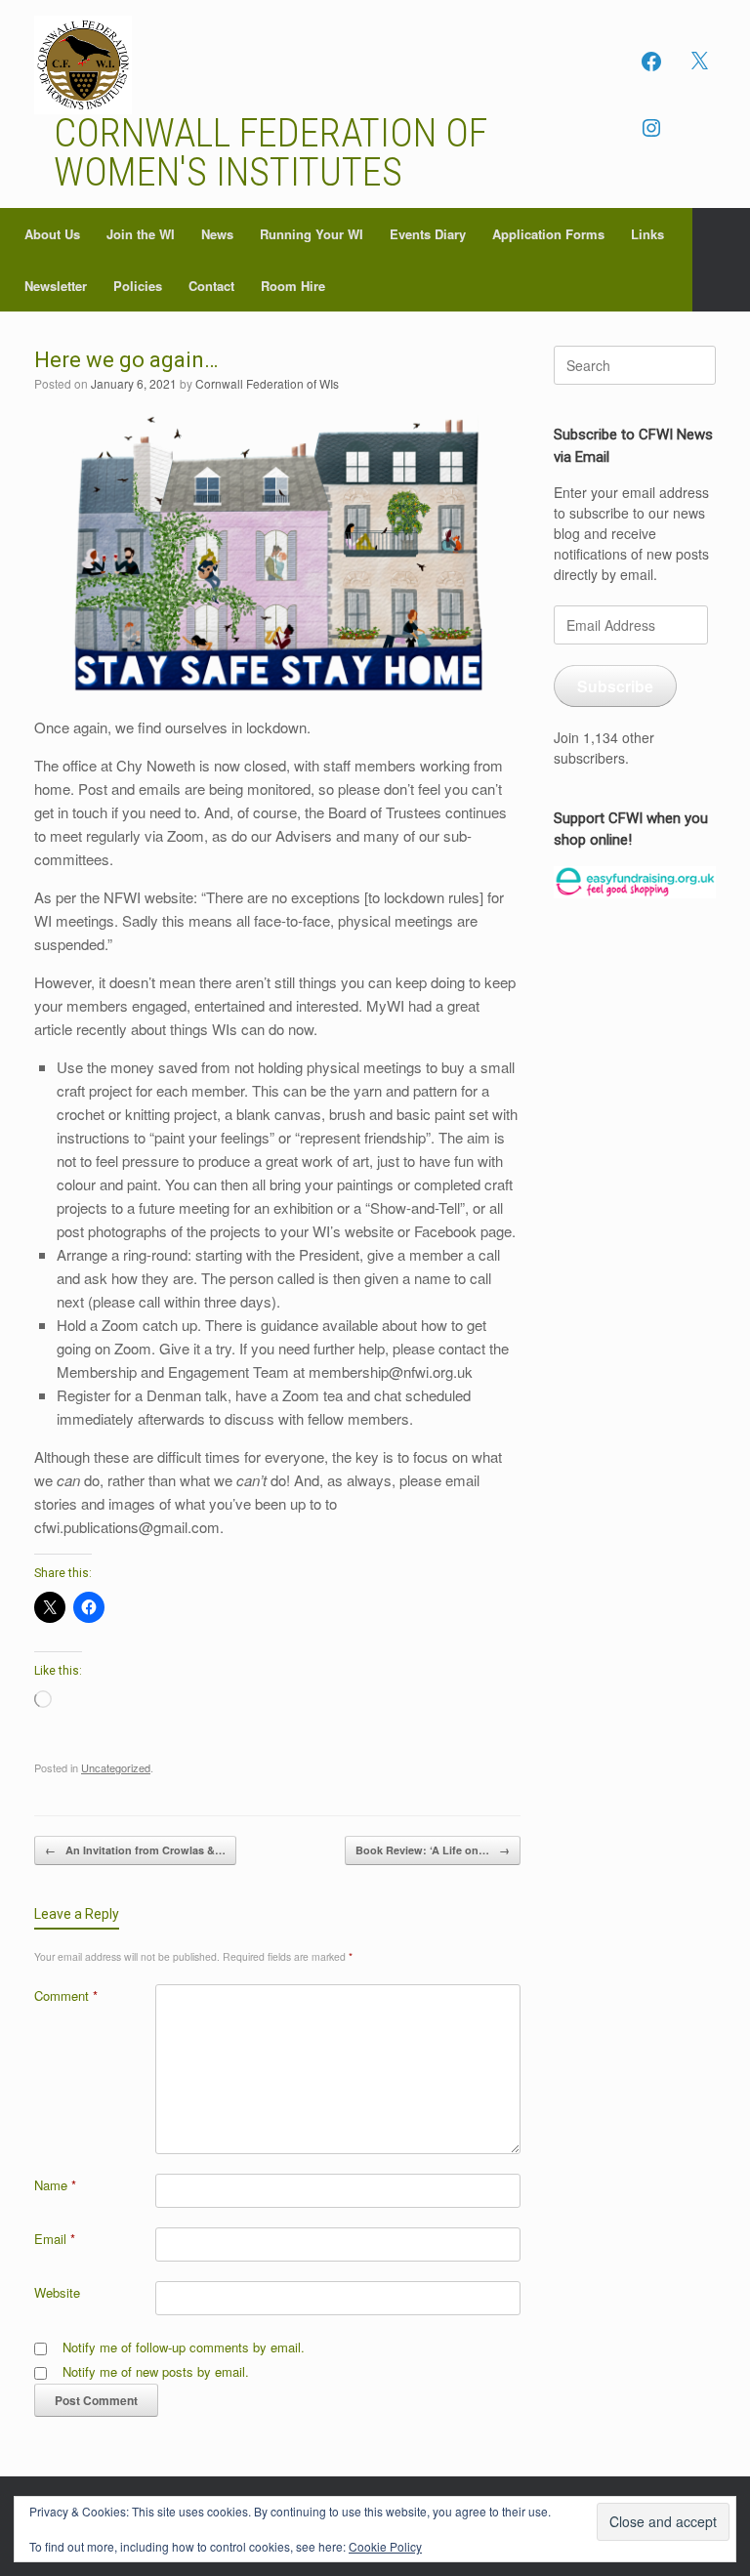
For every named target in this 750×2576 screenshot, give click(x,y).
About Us (52, 234)
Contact (211, 286)
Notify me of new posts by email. (156, 2371)
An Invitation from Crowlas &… (135, 1850)
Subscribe (615, 686)
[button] (721, 260)
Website (57, 2292)
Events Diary (428, 234)
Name (55, 2185)
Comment (66, 1995)
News (217, 234)
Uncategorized (116, 1767)
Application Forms (548, 234)
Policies (138, 286)
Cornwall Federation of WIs (267, 383)
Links (647, 234)
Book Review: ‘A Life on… (433, 1850)
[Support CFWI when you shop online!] (635, 883)
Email (55, 2239)
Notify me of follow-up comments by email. (184, 2347)
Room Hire (293, 286)
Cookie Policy (385, 2546)
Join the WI (141, 234)
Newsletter (56, 286)
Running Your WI (312, 234)
